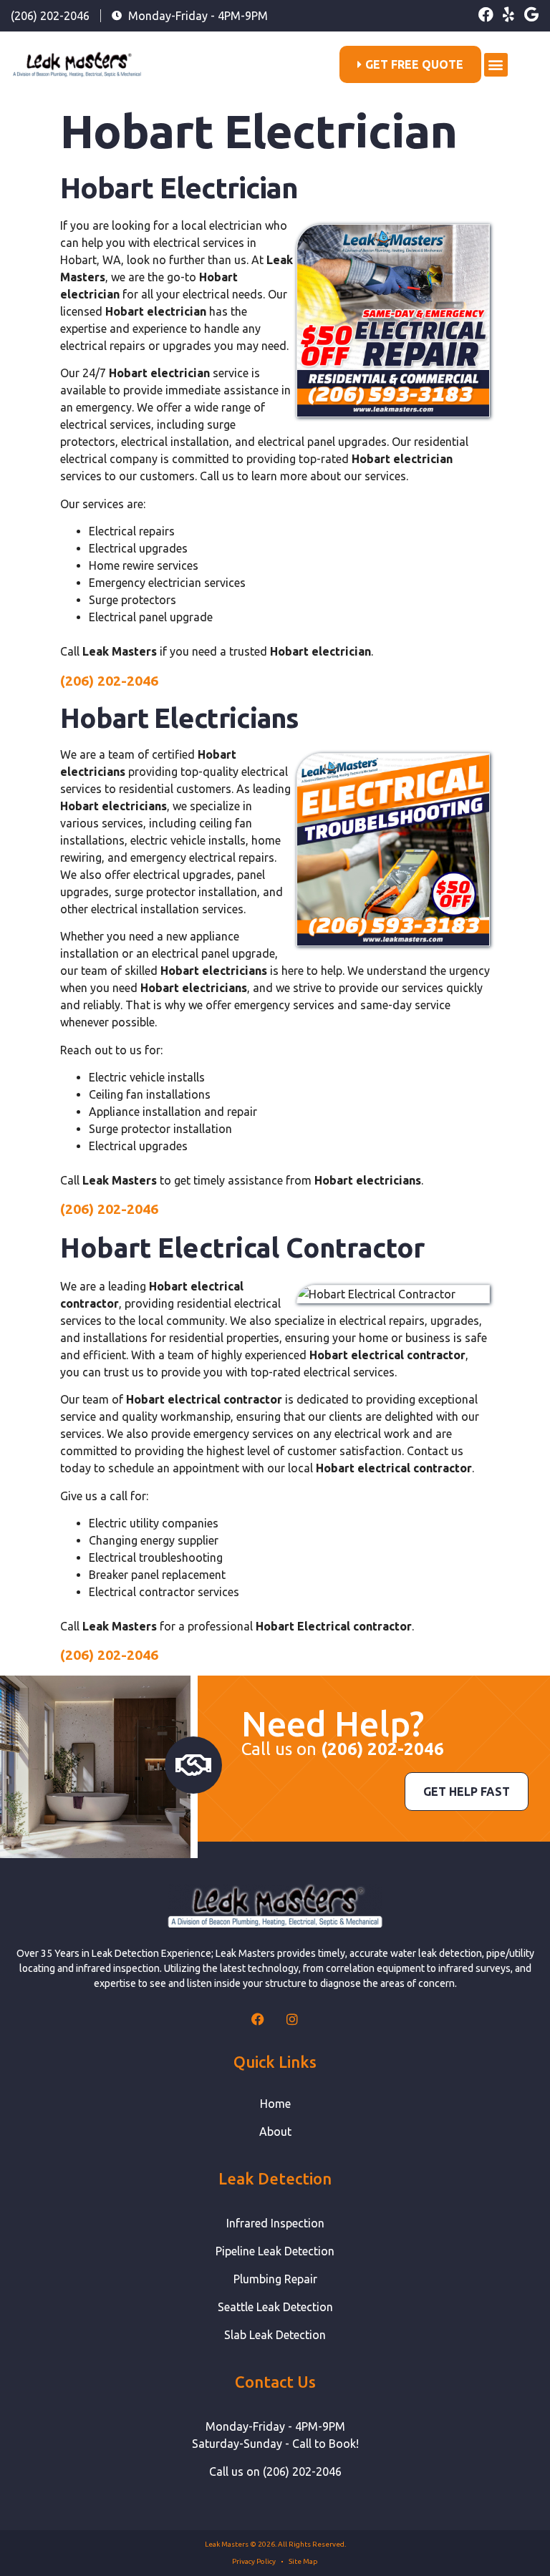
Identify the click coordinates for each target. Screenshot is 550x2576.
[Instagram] (292, 2019)
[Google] (532, 15)
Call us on (343, 1749)
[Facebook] (486, 15)
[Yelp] (509, 15)
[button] (496, 65)
